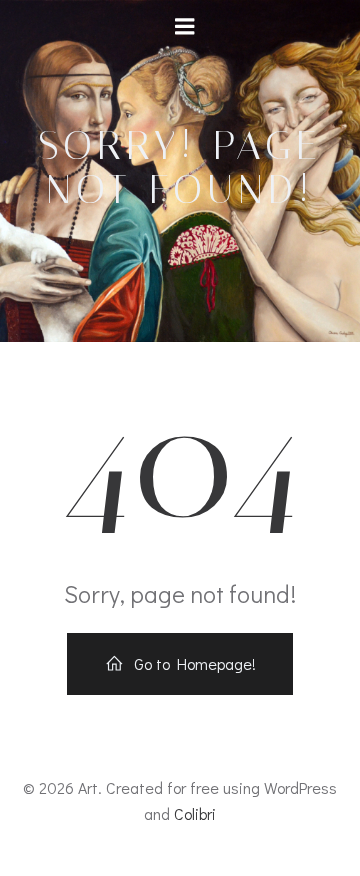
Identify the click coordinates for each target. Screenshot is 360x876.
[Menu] (185, 27)
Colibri (195, 813)
